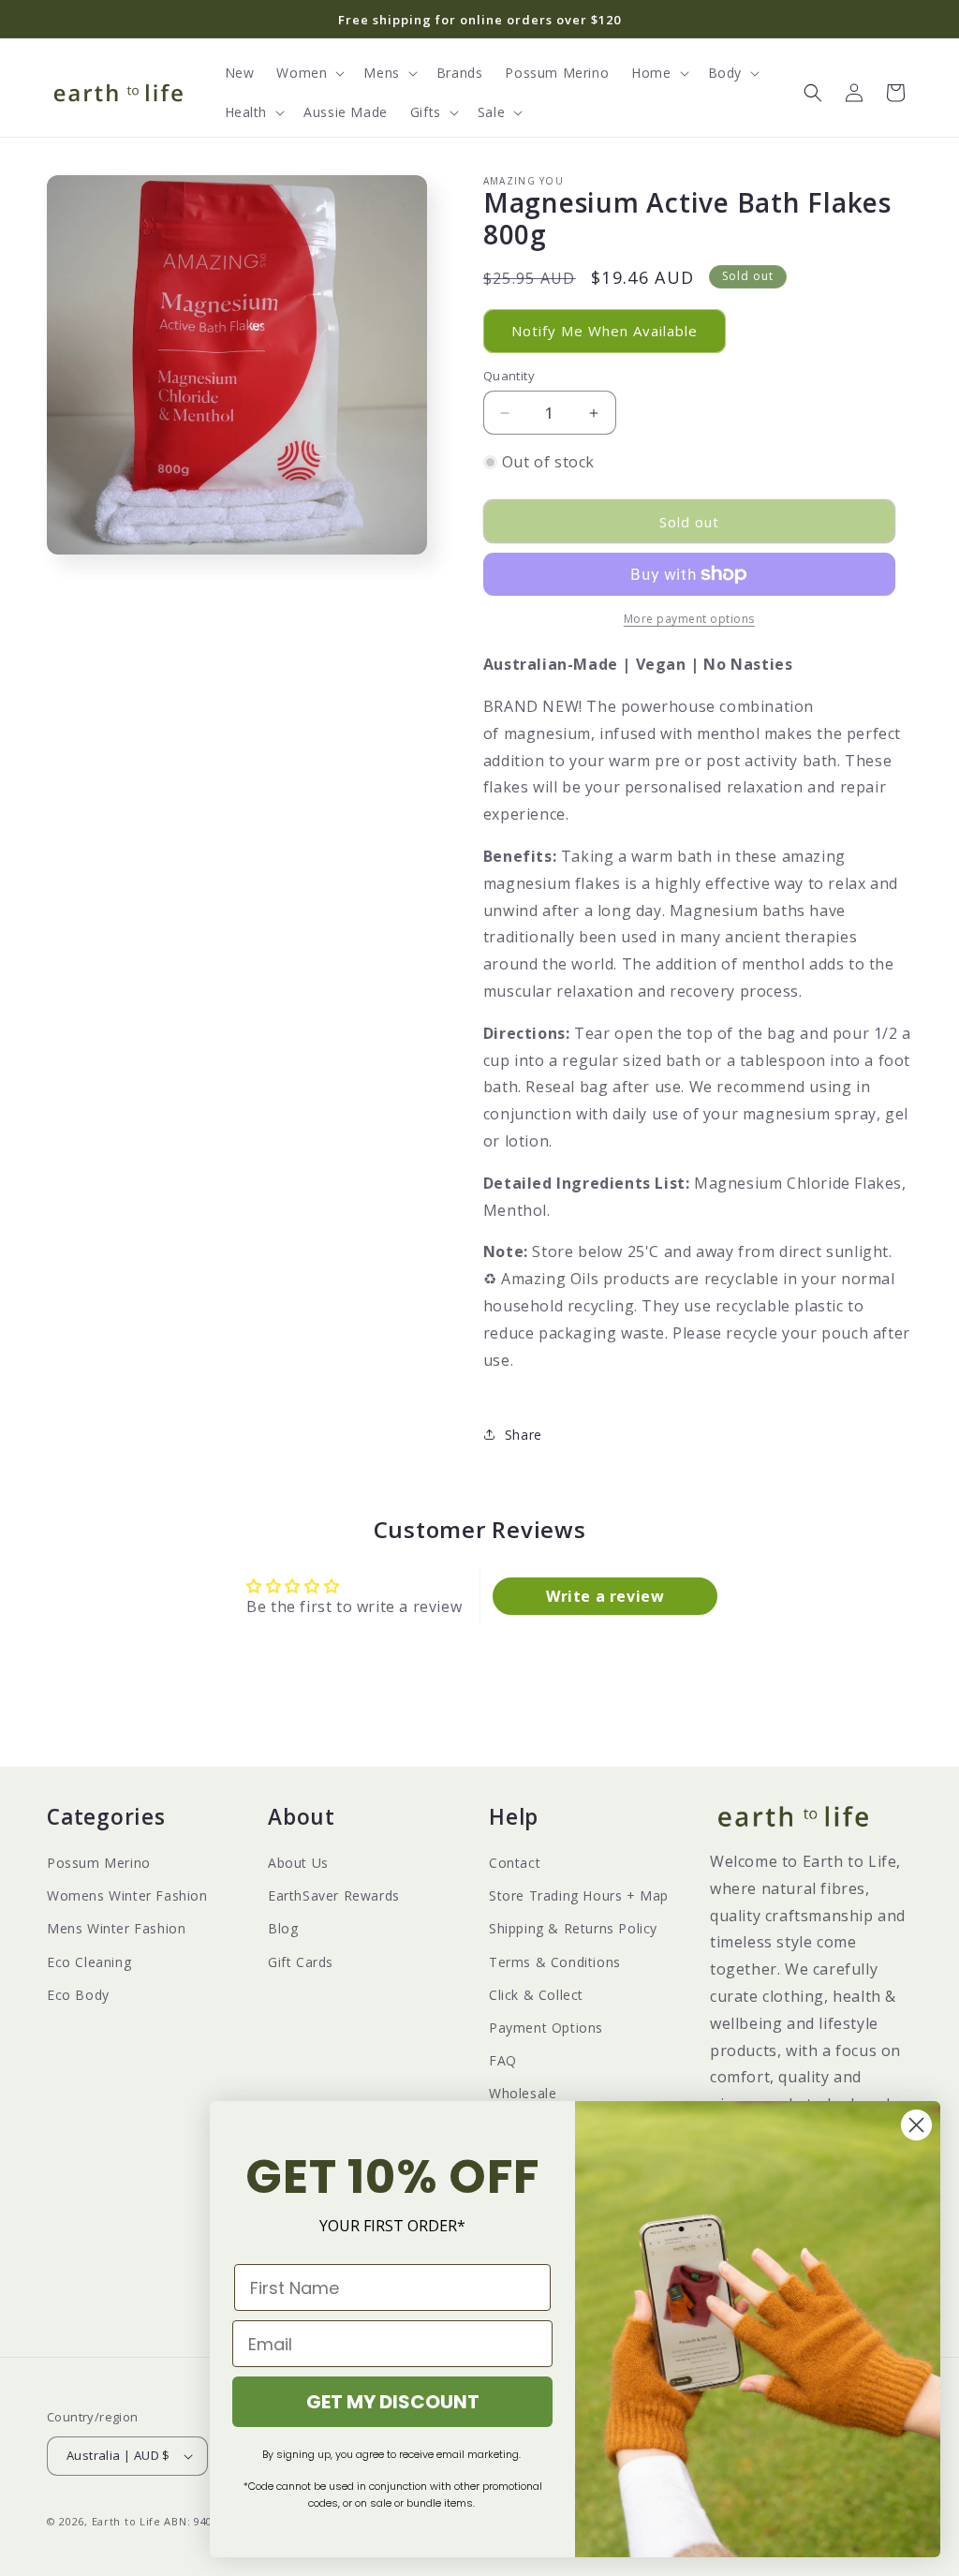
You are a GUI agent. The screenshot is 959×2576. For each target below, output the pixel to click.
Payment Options (546, 2028)
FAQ (503, 2060)
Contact (515, 1863)
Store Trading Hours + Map (579, 1895)
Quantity (509, 376)
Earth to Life (126, 2521)
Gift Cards (301, 1962)
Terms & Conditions (555, 1962)
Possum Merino (99, 1863)
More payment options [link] (689, 619)
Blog (283, 1928)
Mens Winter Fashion (116, 1928)
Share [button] (524, 1435)
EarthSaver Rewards (334, 1895)
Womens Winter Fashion (127, 1895)
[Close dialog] (916, 2125)
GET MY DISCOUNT (393, 2402)
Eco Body (78, 1995)
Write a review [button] (605, 1596)
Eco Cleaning (89, 1962)
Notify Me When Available (605, 331)
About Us (298, 1863)
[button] (309, 73)
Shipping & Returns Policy (573, 1928)
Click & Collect (536, 1995)
